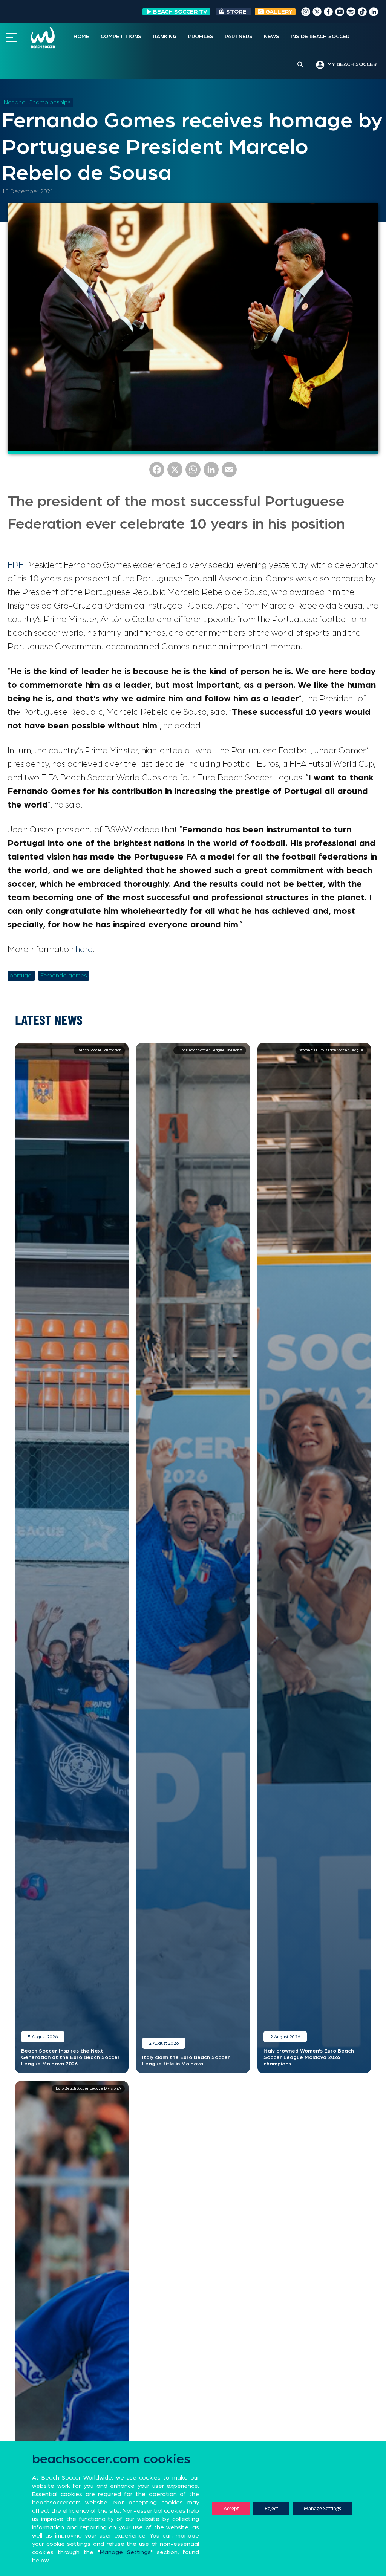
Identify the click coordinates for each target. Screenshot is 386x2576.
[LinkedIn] (211, 472)
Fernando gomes (64, 976)
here (84, 950)
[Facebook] (157, 472)
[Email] (229, 472)
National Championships (37, 102)
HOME (81, 37)
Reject (271, 2508)
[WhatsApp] (193, 472)
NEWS (272, 37)
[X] (175, 472)
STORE (236, 12)
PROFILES (201, 37)
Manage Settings (322, 2508)
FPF (15, 565)
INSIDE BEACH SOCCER (320, 37)
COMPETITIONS (121, 37)
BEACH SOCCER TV (180, 12)
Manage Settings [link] (125, 2552)
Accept (231, 2508)
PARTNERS (239, 37)
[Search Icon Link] (301, 65)
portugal (21, 976)
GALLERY (278, 12)
